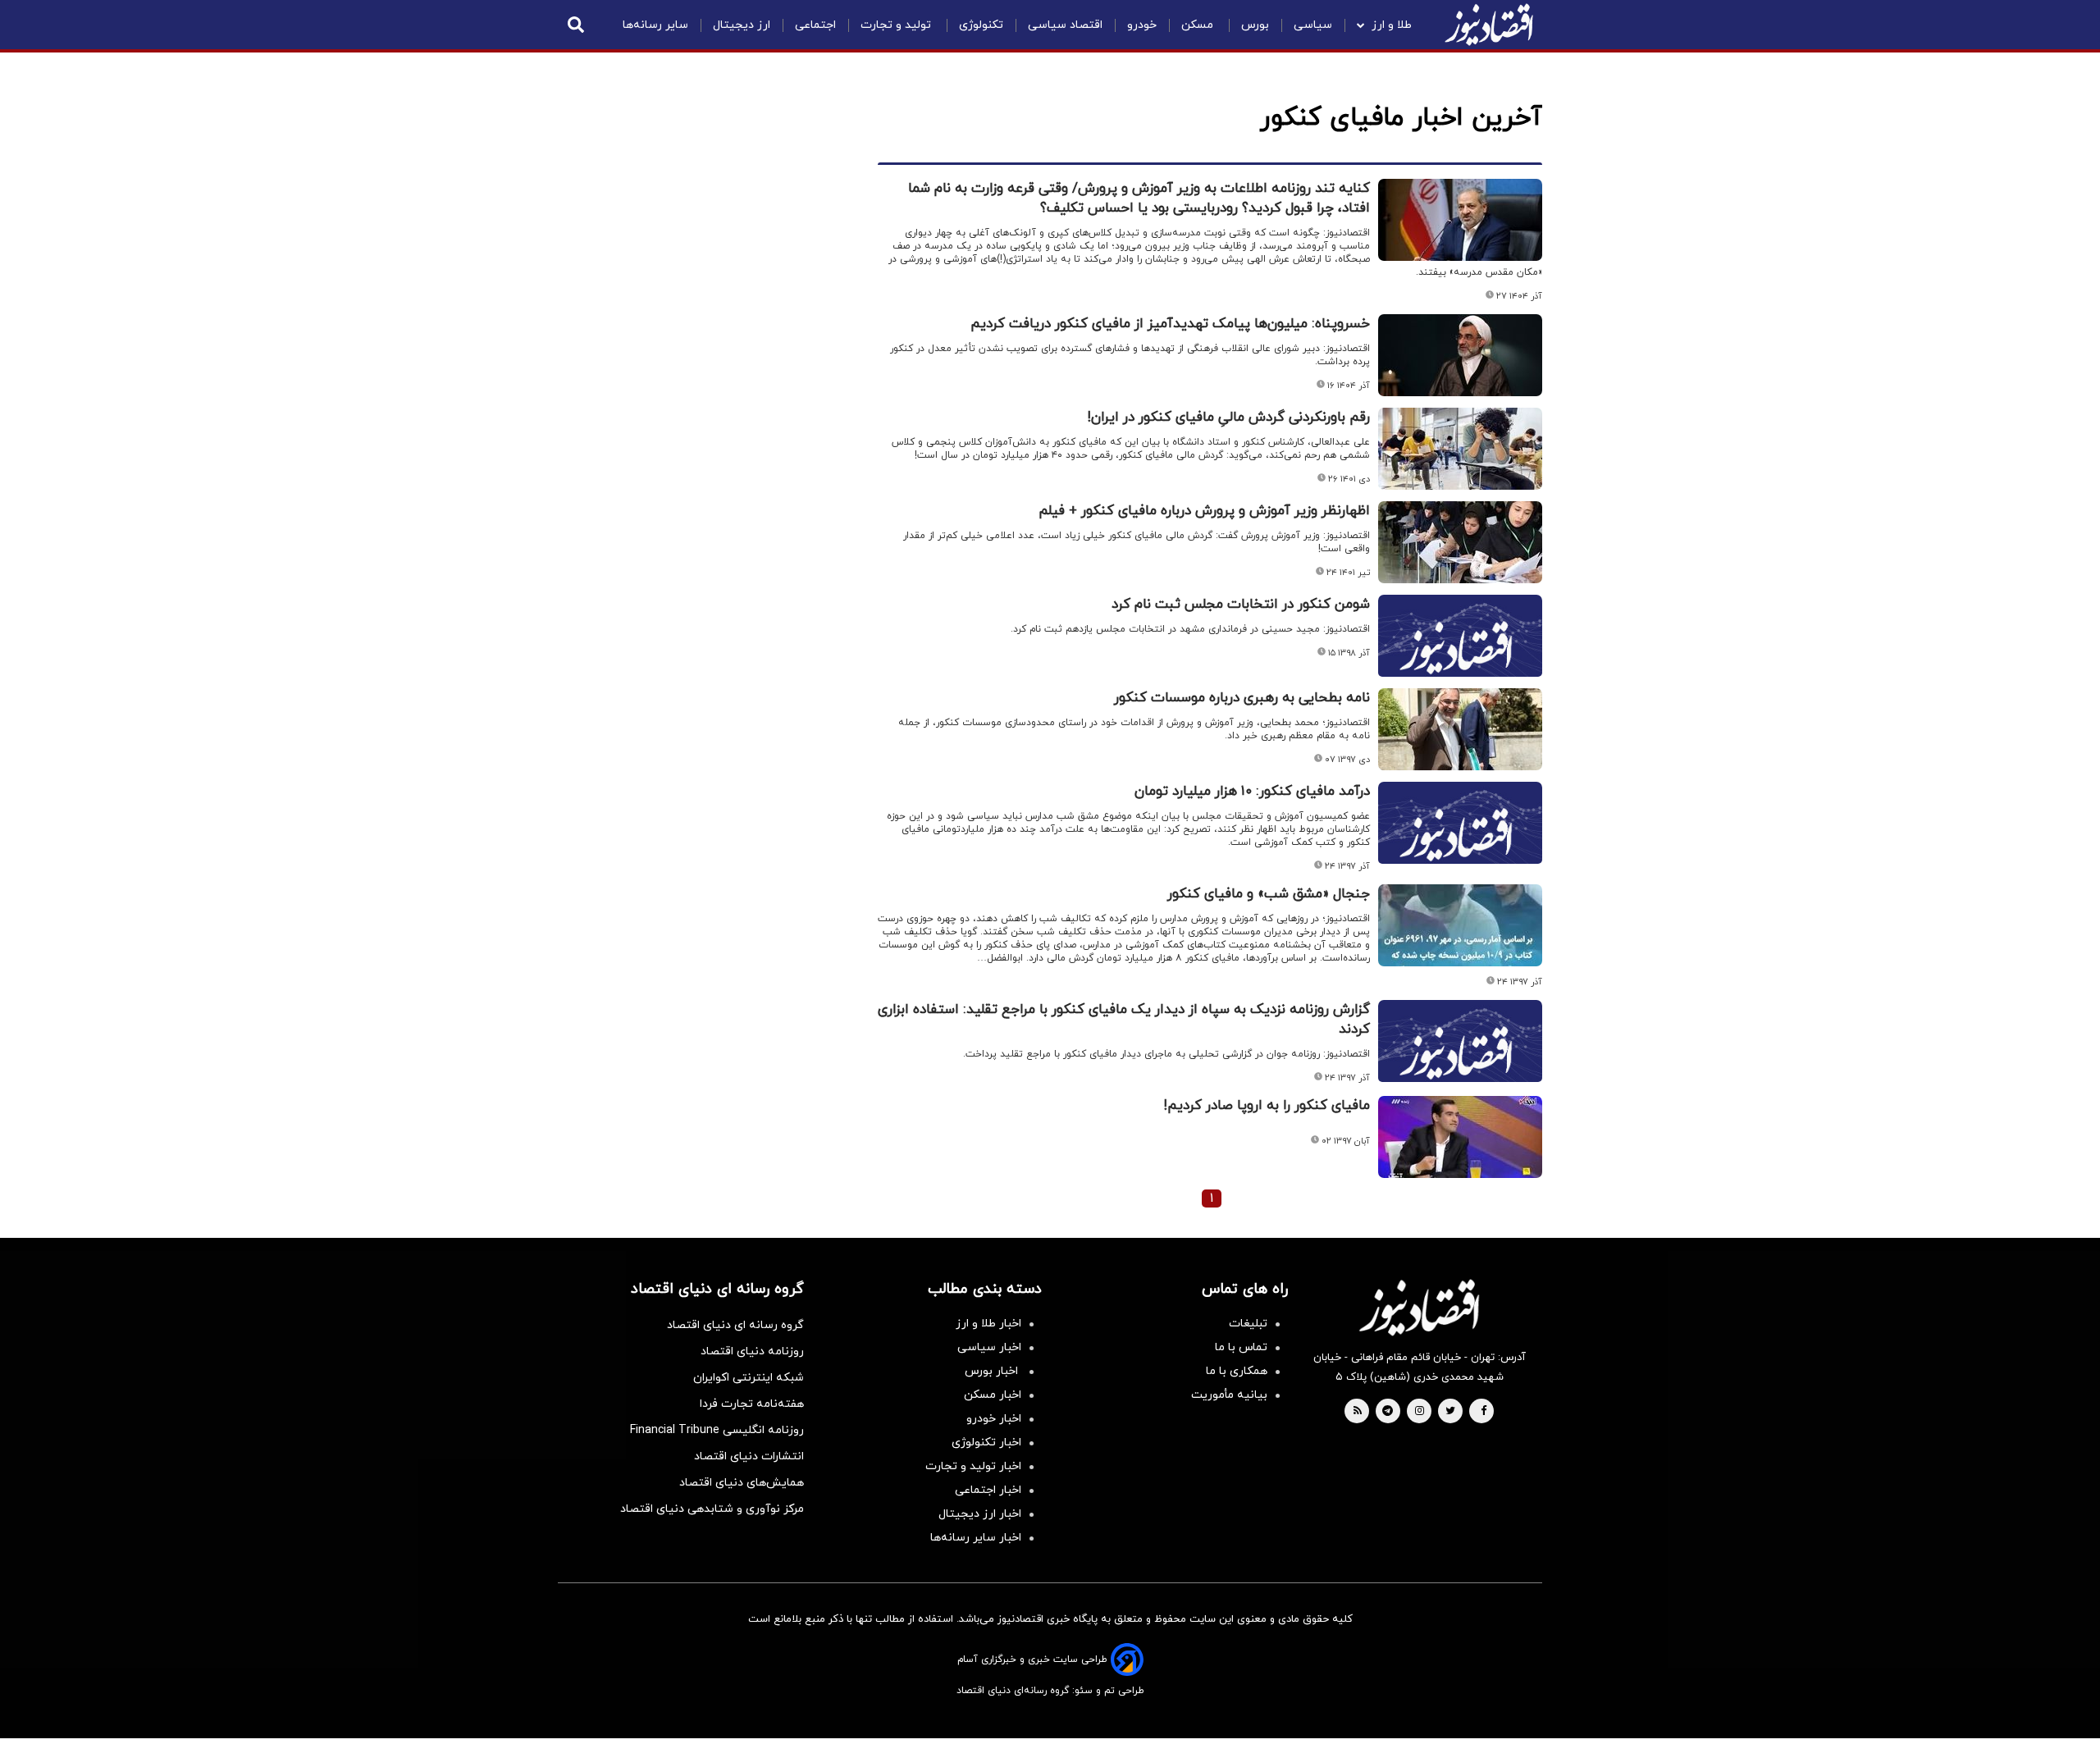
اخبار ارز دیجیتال (980, 1514)
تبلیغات (1248, 1324)
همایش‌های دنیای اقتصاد (742, 1483)
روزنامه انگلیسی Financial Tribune (717, 1430)
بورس (1255, 25)
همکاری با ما (1237, 1371)
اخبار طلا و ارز (988, 1324)
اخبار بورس (993, 1371)
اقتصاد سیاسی (1065, 25)
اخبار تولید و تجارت (973, 1466)
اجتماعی (815, 25)
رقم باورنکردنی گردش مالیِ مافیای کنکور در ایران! (1229, 418)
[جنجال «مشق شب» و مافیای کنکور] (1460, 925)
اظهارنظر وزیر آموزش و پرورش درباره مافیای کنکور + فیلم (1204, 511)
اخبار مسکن (993, 1395)
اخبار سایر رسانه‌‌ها (976, 1538)
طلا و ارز (1392, 25)
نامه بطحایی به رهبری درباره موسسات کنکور (1242, 698)
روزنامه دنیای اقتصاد (752, 1351)
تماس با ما (1241, 1347)
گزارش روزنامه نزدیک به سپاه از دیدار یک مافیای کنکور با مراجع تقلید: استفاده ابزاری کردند (1124, 1020)
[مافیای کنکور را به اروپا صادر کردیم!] (1460, 1137)
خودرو (1142, 25)
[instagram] (1420, 1412)
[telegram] (1388, 1412)
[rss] (1358, 1412)
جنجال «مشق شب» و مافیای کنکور (1269, 894)
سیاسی (1313, 25)
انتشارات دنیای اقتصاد (749, 1456)
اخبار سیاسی (989, 1347)
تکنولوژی (981, 25)
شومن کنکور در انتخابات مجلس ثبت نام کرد (1241, 605)
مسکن (1199, 25)
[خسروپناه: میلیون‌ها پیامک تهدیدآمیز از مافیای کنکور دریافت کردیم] (1460, 355)
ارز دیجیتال (742, 25)
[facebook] (1484, 1412)
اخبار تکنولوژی (986, 1443)
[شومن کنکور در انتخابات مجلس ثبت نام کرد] (1460, 655)
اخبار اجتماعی (988, 1490)
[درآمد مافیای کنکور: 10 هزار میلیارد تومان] (1460, 842)
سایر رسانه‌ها (655, 25)
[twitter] (1450, 1412)
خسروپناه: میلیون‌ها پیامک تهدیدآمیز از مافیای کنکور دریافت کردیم (1170, 324)
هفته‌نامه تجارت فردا (752, 1404)
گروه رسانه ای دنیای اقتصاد (735, 1325)
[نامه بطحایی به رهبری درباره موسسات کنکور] (1460, 729)
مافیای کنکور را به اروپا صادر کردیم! (1267, 1106)
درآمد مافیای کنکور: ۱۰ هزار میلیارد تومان (1252, 792)
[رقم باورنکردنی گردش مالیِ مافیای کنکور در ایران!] (1460, 449)
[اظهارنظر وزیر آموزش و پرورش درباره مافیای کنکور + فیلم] (1460, 542)
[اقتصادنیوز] (1419, 1308)
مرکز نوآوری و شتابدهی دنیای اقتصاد (712, 1509)
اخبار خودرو (994, 1419)
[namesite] (1489, 25)
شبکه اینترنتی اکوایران (749, 1378)
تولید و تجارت (897, 25)
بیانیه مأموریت (1229, 1395)
